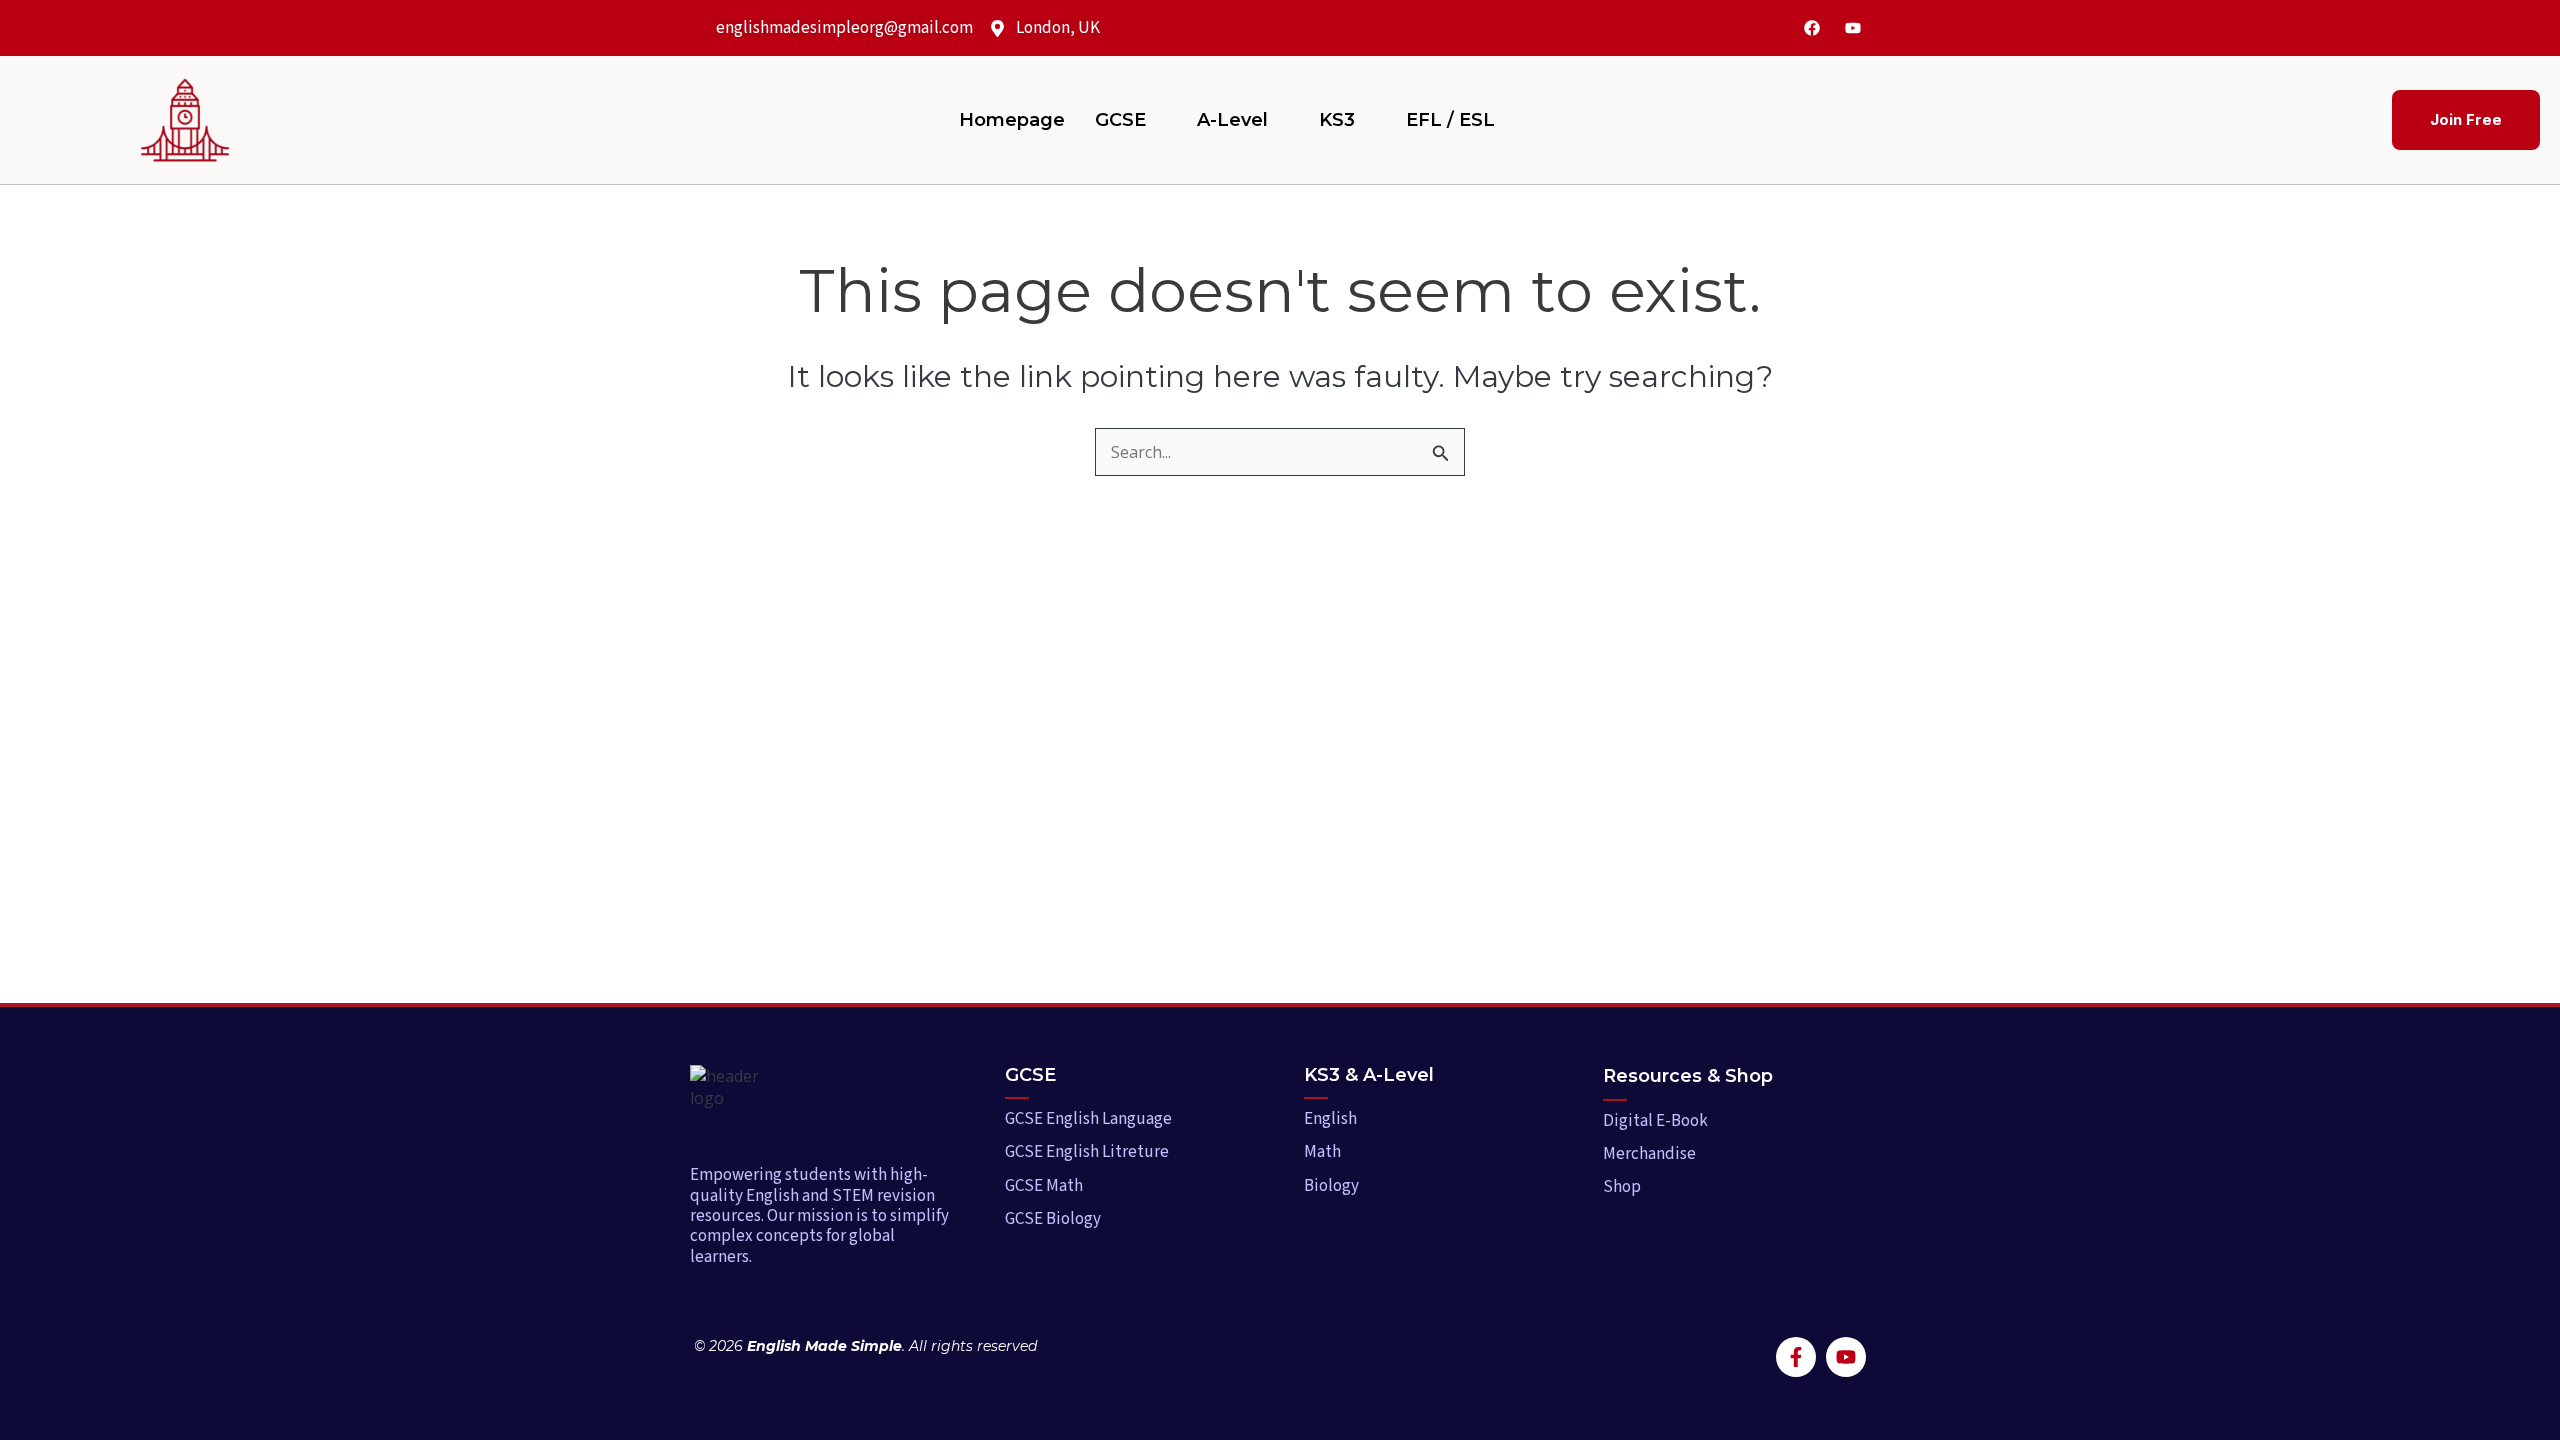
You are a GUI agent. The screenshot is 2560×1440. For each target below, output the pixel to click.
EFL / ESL (1450, 120)
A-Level (1232, 120)
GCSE (1120, 120)
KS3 (1337, 120)
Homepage (1012, 120)
